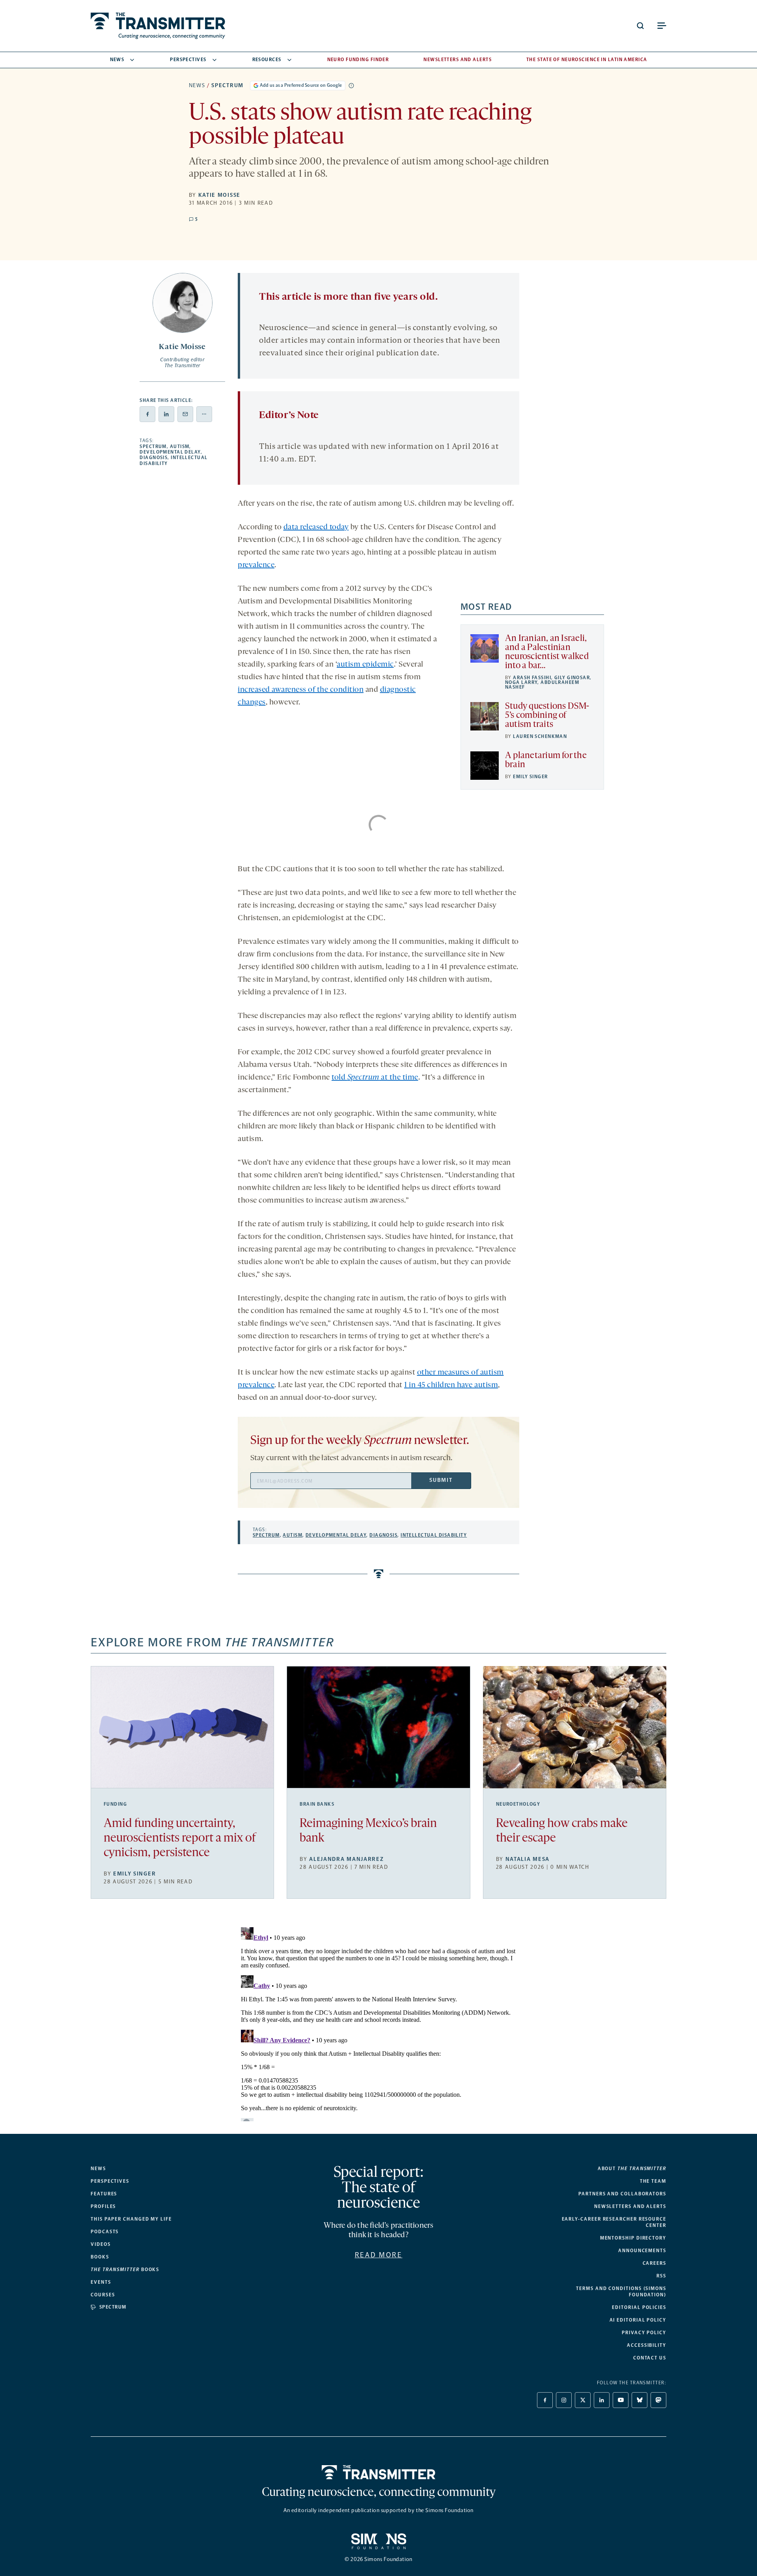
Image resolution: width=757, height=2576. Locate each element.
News (117, 60)
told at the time (375, 1078)
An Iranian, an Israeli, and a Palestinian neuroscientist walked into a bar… (547, 652)
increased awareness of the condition (301, 690)
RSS (661, 2276)
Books (100, 2257)
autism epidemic (365, 665)
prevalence (256, 565)
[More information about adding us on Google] (351, 86)
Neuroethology (518, 1804)
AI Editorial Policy (638, 2320)
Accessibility (647, 2345)
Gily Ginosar (572, 678)
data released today (316, 527)
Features (104, 2194)
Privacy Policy (644, 2333)
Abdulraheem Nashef (542, 685)
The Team (653, 2181)
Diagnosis (154, 458)
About (632, 2169)
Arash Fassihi (532, 678)
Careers (654, 2263)
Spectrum (227, 85)
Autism (180, 446)
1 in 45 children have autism (451, 1385)
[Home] (379, 2472)
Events (101, 2282)
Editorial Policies (639, 2307)
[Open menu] (662, 26)
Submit (441, 1480)
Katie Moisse (219, 195)
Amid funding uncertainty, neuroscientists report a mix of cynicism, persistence (180, 1839)
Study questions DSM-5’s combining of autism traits (547, 716)
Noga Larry (521, 682)
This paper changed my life (131, 2219)
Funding (115, 1804)
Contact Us (650, 2358)
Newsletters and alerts (630, 2206)
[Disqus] (378, 2023)
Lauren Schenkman (540, 736)
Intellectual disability (434, 1535)
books (125, 2270)
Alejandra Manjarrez (346, 1859)
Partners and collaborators (622, 2194)
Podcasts (105, 2232)
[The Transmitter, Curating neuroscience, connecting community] (158, 26)
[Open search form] (640, 26)
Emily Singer (530, 777)
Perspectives (188, 60)
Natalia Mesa (528, 1859)
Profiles (103, 2206)
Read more (379, 2255)
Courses (103, 2295)
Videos (101, 2244)
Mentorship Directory (633, 2238)
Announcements (642, 2251)
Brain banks (317, 1804)
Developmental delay (170, 452)
